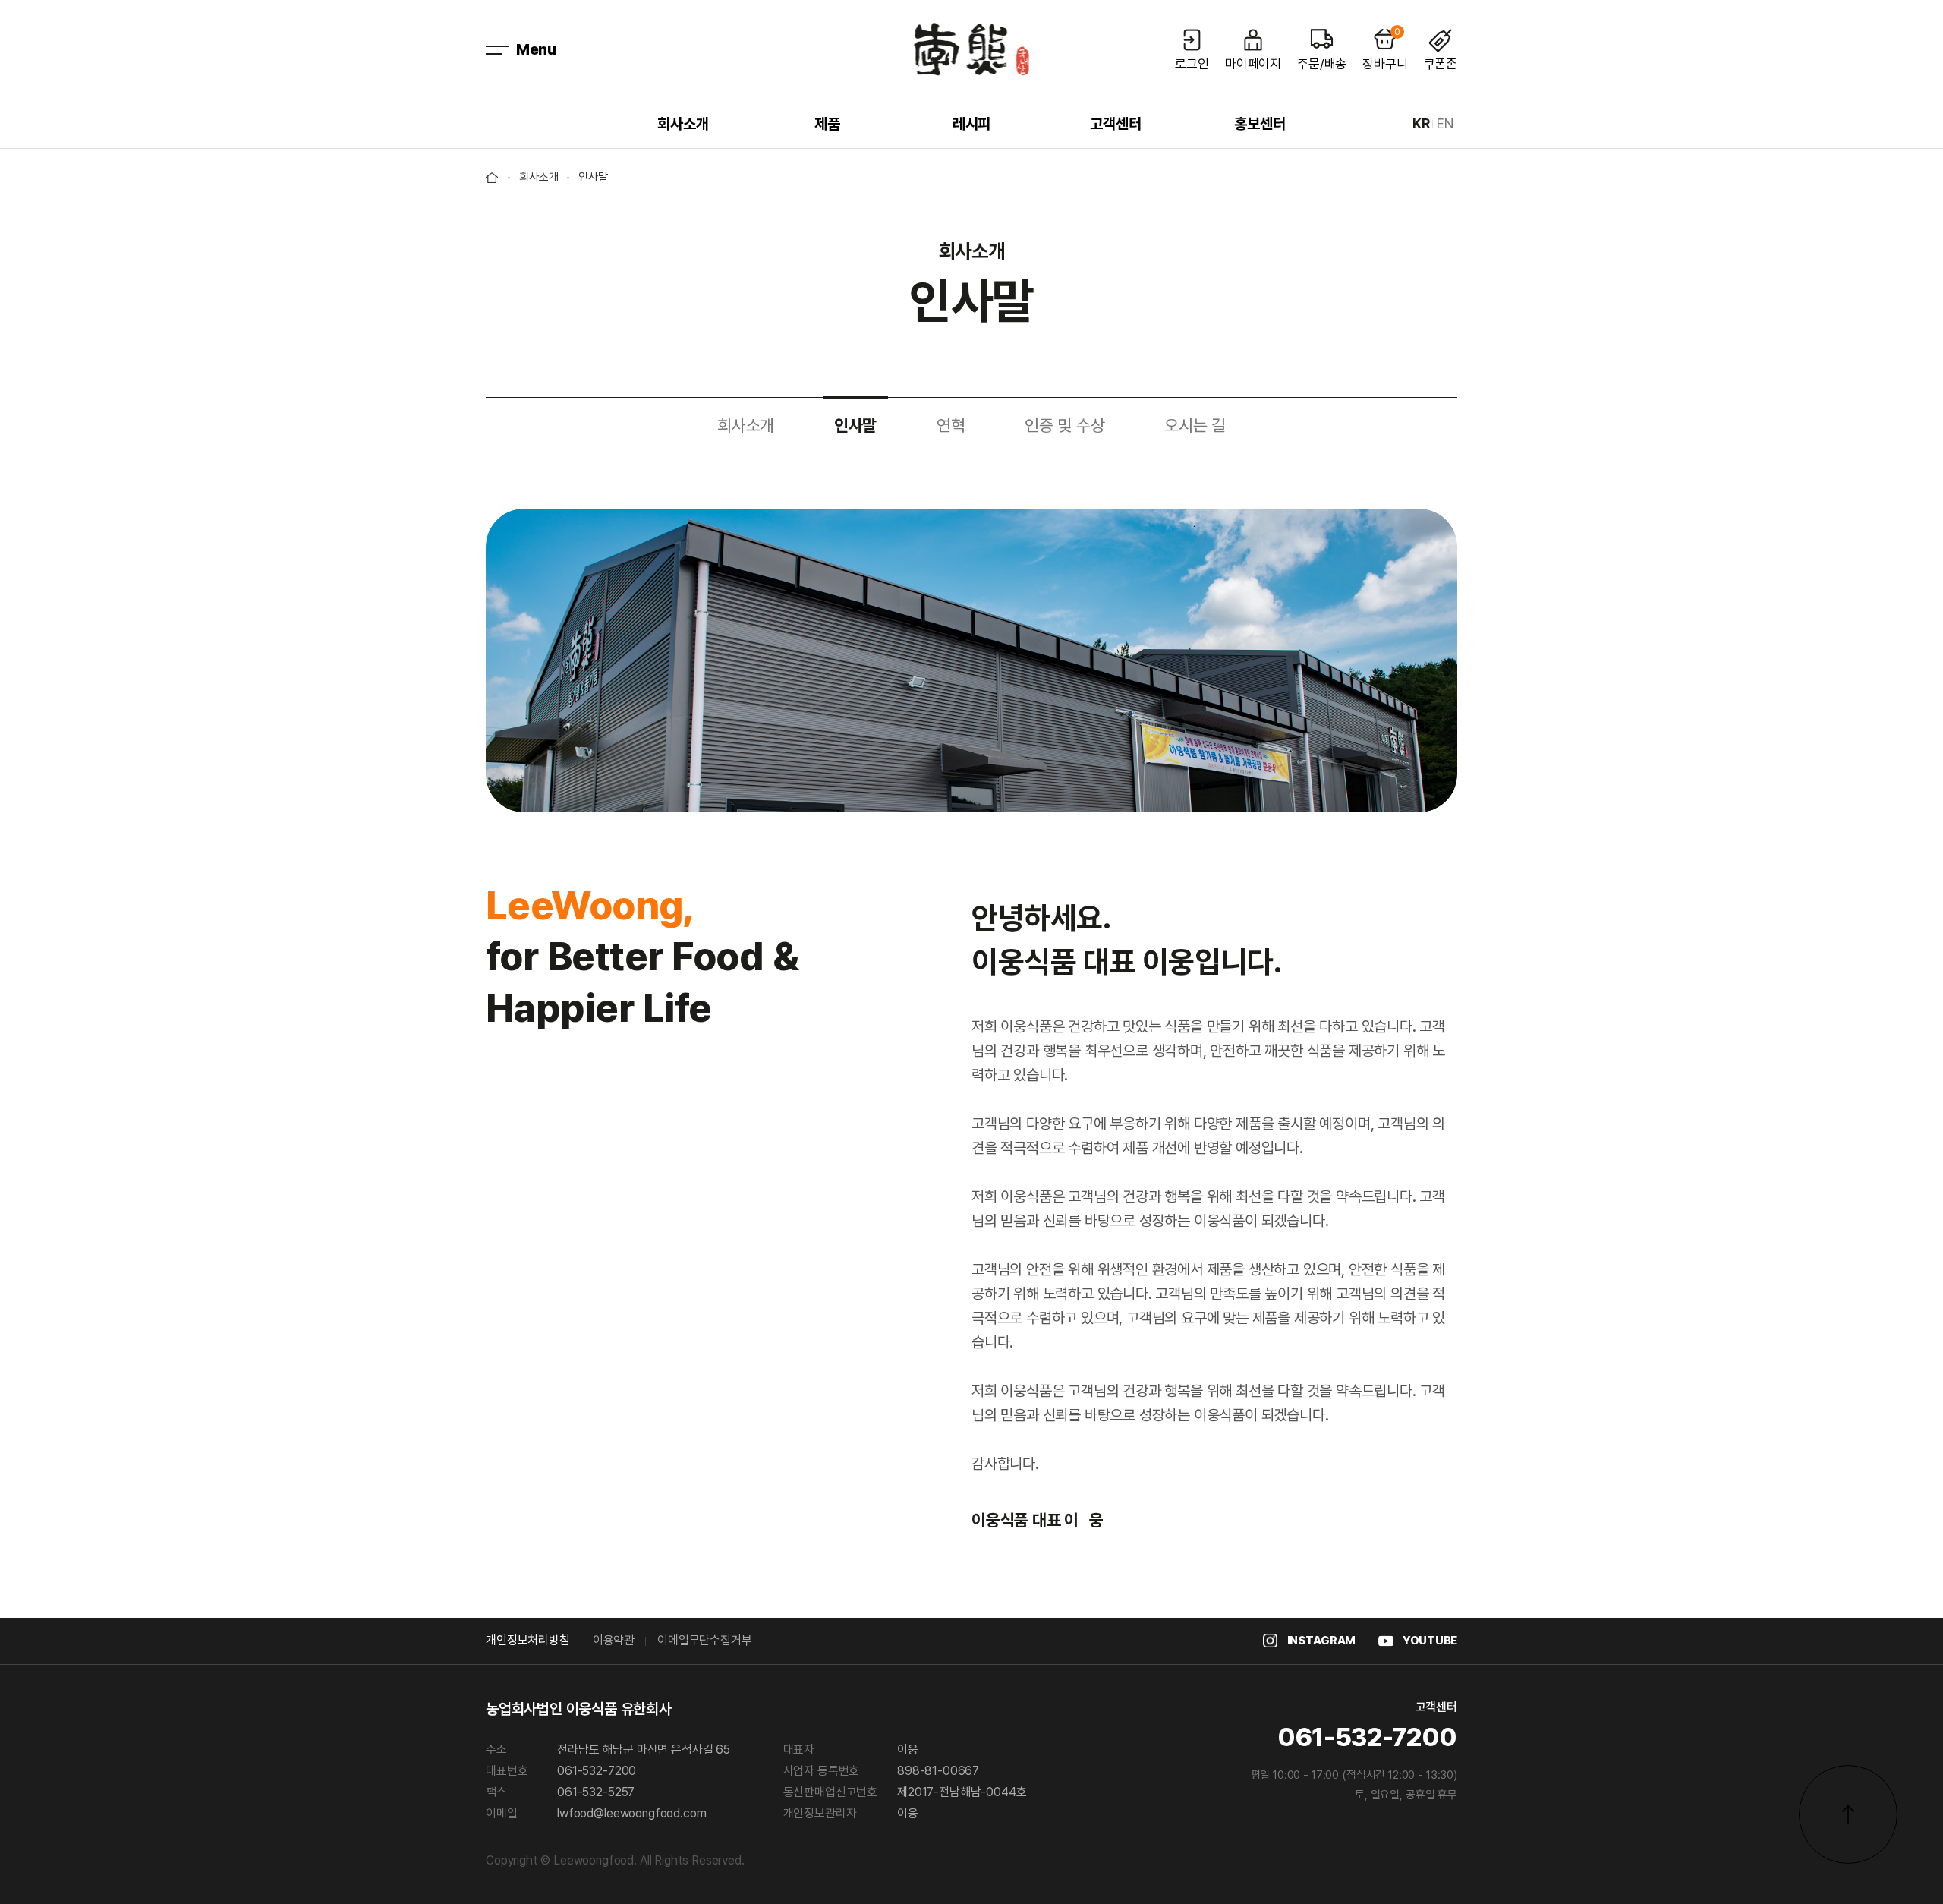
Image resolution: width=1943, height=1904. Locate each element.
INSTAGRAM (1321, 1641)
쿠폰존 (1441, 63)
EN (1445, 124)
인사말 (855, 426)
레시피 (971, 124)
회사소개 (683, 124)
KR (1421, 124)
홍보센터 (1260, 124)
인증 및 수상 (1064, 426)
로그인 (1192, 63)
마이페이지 (1253, 63)
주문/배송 (1322, 63)
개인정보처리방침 (528, 1641)
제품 (827, 124)
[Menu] (497, 49)
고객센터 (1115, 124)
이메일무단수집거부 (705, 1641)
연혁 (951, 426)
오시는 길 (1195, 426)
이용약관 (614, 1641)
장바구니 (1385, 49)
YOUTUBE (1430, 1641)
